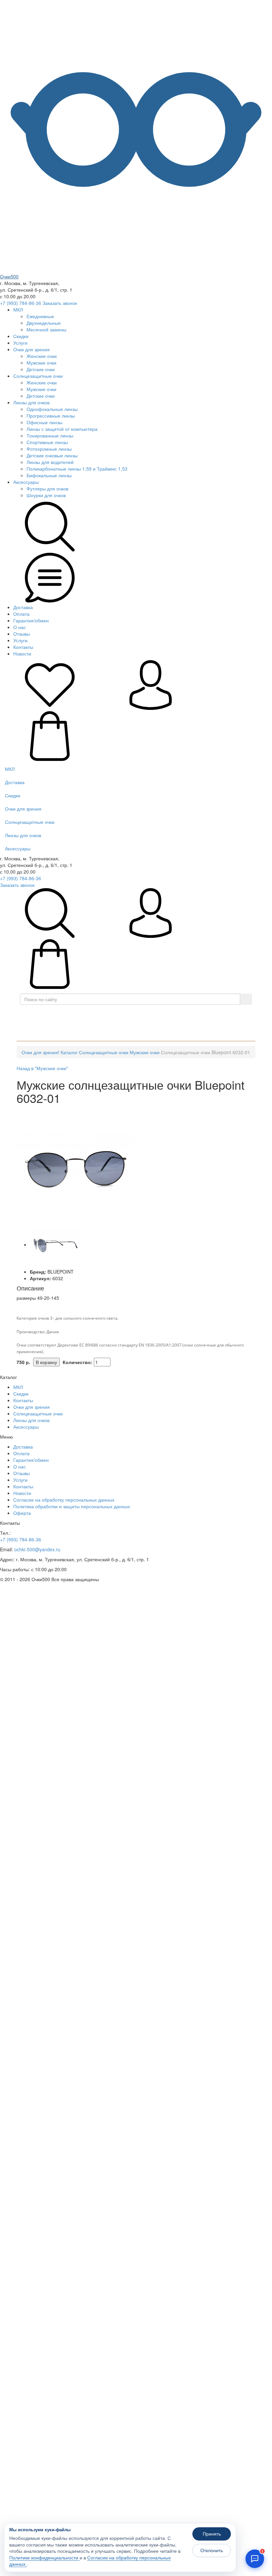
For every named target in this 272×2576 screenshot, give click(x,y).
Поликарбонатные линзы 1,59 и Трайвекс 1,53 (77, 469)
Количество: (78, 1362)
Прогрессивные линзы (51, 416)
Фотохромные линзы (49, 449)
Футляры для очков (47, 488)
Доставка (23, 607)
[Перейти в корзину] (50, 759)
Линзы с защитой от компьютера (62, 429)
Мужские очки (41, 363)
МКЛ (18, 310)
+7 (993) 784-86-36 (21, 303)
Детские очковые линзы (52, 455)
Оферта (22, 1513)
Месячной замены (46, 329)
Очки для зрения (32, 349)
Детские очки (41, 369)
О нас (20, 627)
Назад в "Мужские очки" (42, 1068)
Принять (212, 2534)
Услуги (20, 343)
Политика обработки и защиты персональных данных (72, 1506)
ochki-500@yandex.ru (37, 1549)
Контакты (23, 647)
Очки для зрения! (40, 1052)
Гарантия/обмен (31, 620)
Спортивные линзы (47, 442)
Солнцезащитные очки (38, 376)
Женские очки (42, 356)
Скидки (21, 336)
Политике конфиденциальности (44, 2558)
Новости (22, 654)
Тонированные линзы (50, 435)
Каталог (138, 1014)
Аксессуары (26, 482)
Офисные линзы (44, 422)
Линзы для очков (31, 402)
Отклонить (212, 2550)
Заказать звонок (60, 303)
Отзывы (22, 634)
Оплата (21, 614)
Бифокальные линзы (49, 475)
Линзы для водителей (50, 462)
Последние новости (54, 1031)
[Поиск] (246, 999)
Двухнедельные (44, 323)
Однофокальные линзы (52, 409)
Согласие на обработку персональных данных (64, 1500)
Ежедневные (40, 316)
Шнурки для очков (46, 495)
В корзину (46, 1362)
